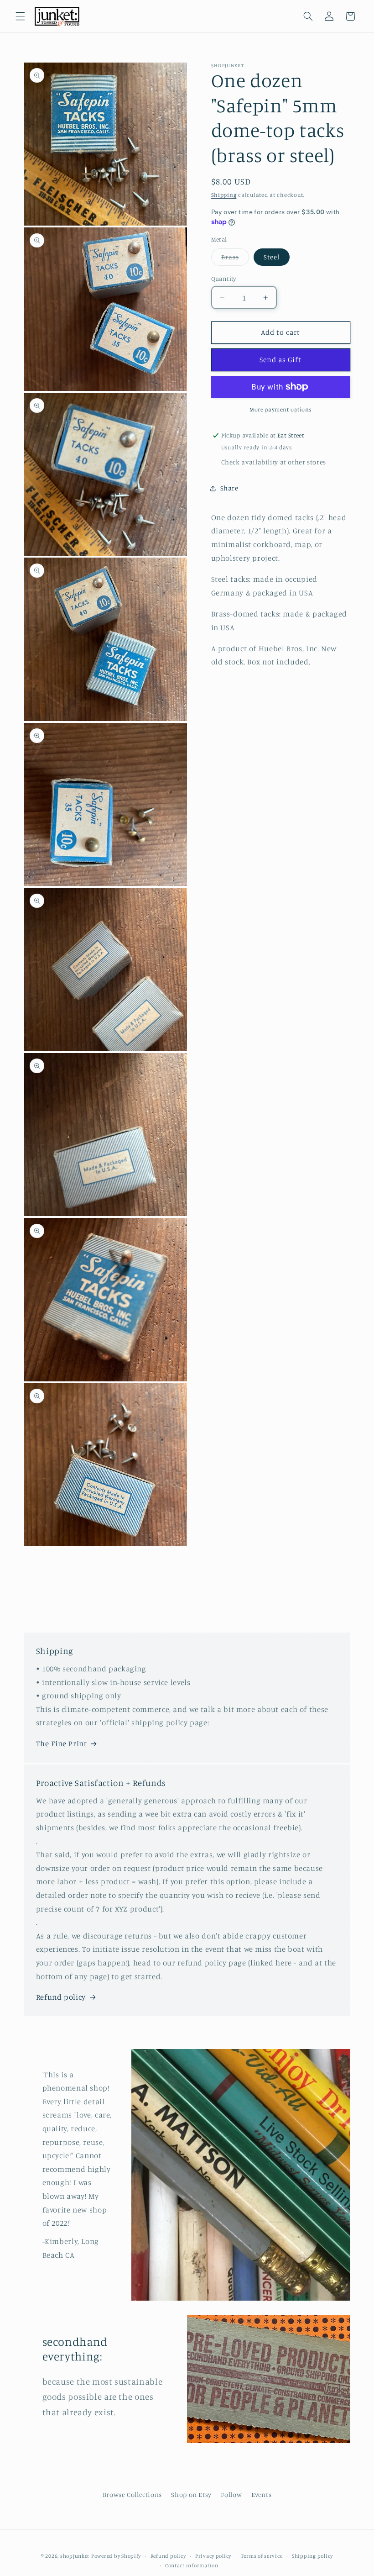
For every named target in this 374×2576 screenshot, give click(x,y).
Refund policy (61, 1997)
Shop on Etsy (191, 2494)
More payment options (280, 409)
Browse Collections (132, 2494)
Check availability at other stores (274, 462)
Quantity (224, 279)
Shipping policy (312, 2556)
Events (262, 2494)
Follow (231, 2494)
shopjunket (75, 2556)
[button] (20, 16)
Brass (235, 259)
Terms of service (262, 2556)
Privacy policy (213, 2556)
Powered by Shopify (116, 2556)
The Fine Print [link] (62, 1744)
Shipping (224, 195)
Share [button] (229, 488)
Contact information (192, 2565)
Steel (272, 257)
